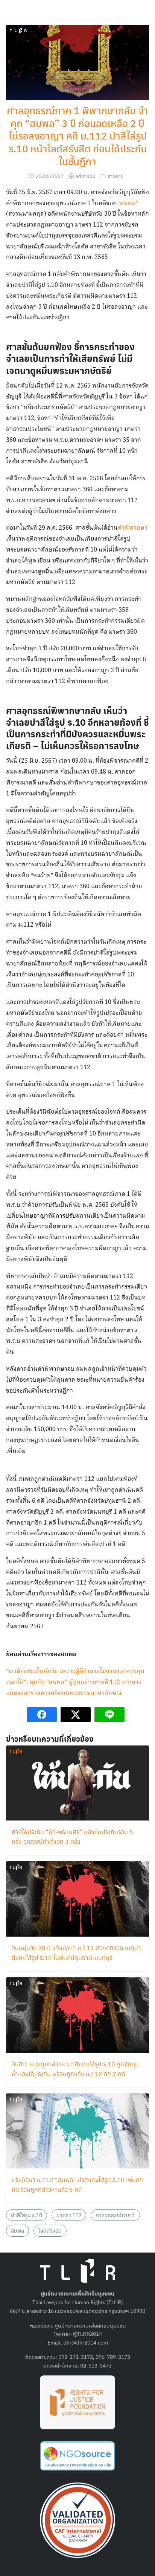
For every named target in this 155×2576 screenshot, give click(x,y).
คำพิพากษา (133, 528)
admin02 (86, 176)
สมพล (17, 2230)
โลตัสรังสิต (50, 2230)
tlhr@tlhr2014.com (86, 2342)
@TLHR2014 (87, 2334)
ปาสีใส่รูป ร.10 (27, 2215)
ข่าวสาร (115, 176)
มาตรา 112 (69, 2215)
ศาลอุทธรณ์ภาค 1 (115, 2215)
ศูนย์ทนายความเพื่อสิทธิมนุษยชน (90, 2325)
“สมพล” (128, 203)
